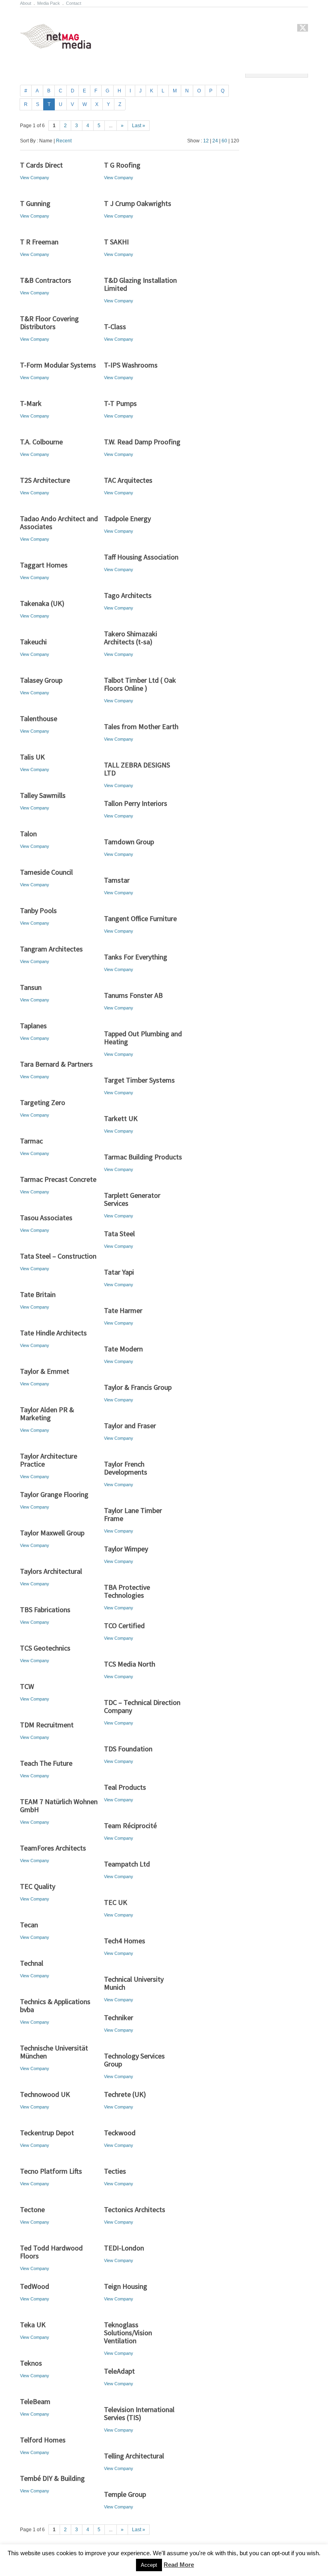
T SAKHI (116, 242)
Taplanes (33, 1026)
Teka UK (33, 2325)
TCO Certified (124, 1626)
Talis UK (32, 757)
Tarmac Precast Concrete (58, 1179)
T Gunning (35, 203)
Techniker (119, 2017)
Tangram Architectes (51, 949)
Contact (74, 3)
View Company (35, 178)
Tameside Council (46, 872)
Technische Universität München (54, 2052)
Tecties (115, 2171)
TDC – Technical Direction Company (142, 1706)
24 (215, 141)
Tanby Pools (38, 910)
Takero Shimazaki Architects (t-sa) (131, 638)
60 (224, 141)
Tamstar (117, 880)
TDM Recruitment (47, 1725)
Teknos (31, 2363)
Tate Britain (38, 1294)
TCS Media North (130, 1664)
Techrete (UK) (125, 2094)
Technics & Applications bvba (55, 2005)
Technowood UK (45, 2094)
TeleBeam (35, 2401)
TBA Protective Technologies (127, 1591)
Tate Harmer (123, 1310)
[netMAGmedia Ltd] (65, 44)
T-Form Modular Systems (58, 365)
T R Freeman (39, 242)
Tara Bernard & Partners (56, 1064)
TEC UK (116, 1902)
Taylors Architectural (51, 1571)
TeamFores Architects (53, 1848)
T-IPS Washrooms (131, 365)
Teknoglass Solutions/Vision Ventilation (128, 2333)
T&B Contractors (46, 280)
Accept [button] (149, 2565)
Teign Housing (126, 2286)
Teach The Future (46, 1763)
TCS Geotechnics (45, 1648)
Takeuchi (33, 642)
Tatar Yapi (119, 1272)
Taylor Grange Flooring (54, 1494)
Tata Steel (119, 1234)
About (26, 3)
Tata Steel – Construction (58, 1256)
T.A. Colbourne (41, 442)
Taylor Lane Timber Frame (133, 1514)
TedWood (35, 2286)
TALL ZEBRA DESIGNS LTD (137, 769)
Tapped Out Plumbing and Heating (143, 1038)
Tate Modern (123, 1349)
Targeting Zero (43, 1102)
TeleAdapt (119, 2371)
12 (206, 141)
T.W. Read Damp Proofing (142, 442)
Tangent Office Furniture (140, 918)
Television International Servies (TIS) (139, 2413)
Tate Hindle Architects (53, 1333)
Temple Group (125, 2494)
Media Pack (49, 3)
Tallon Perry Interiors (136, 803)
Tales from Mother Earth (141, 726)
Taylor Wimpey (126, 1549)
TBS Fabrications (45, 1610)
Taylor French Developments (126, 1468)
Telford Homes (43, 2440)
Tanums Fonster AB (133, 995)
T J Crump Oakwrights (138, 203)
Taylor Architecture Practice (49, 1460)
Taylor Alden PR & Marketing (47, 1414)
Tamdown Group (129, 842)
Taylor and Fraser (130, 1426)
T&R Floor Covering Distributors (49, 323)
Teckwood (120, 2133)
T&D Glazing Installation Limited (140, 284)
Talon (28, 834)
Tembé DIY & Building (52, 2478)
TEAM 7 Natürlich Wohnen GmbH (59, 1806)
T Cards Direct (41, 165)
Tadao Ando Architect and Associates (59, 523)
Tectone (32, 2209)
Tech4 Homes (125, 1941)
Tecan (29, 1925)
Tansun (31, 987)
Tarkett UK (121, 1118)
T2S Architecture (45, 480)
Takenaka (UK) (42, 603)
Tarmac (31, 1141)
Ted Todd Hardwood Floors (51, 2252)
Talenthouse (39, 718)
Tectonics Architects (135, 2209)
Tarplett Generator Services (132, 1199)
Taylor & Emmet (45, 1371)
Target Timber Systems (139, 1080)
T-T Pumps (120, 403)
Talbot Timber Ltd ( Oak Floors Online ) (140, 684)
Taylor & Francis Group (138, 1387)
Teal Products (125, 1787)
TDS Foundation (128, 1749)
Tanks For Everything (136, 957)
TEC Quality (38, 1886)
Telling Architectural (134, 2456)
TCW (27, 1686)
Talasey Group (41, 680)
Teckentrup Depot (47, 2133)
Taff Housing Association (141, 557)
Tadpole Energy (127, 519)
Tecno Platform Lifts (51, 2171)
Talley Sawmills (43, 795)
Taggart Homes (44, 565)
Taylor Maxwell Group (52, 1533)
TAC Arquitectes (128, 480)
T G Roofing (122, 165)
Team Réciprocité (130, 1826)
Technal (32, 1963)
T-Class (115, 327)
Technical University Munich (134, 1983)
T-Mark (31, 403)
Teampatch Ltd (127, 1864)
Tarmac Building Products (143, 1157)
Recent (64, 141)
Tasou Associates (46, 1218)
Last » (139, 126)
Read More (179, 2565)
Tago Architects (128, 595)
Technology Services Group (134, 2060)
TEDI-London (124, 2248)
